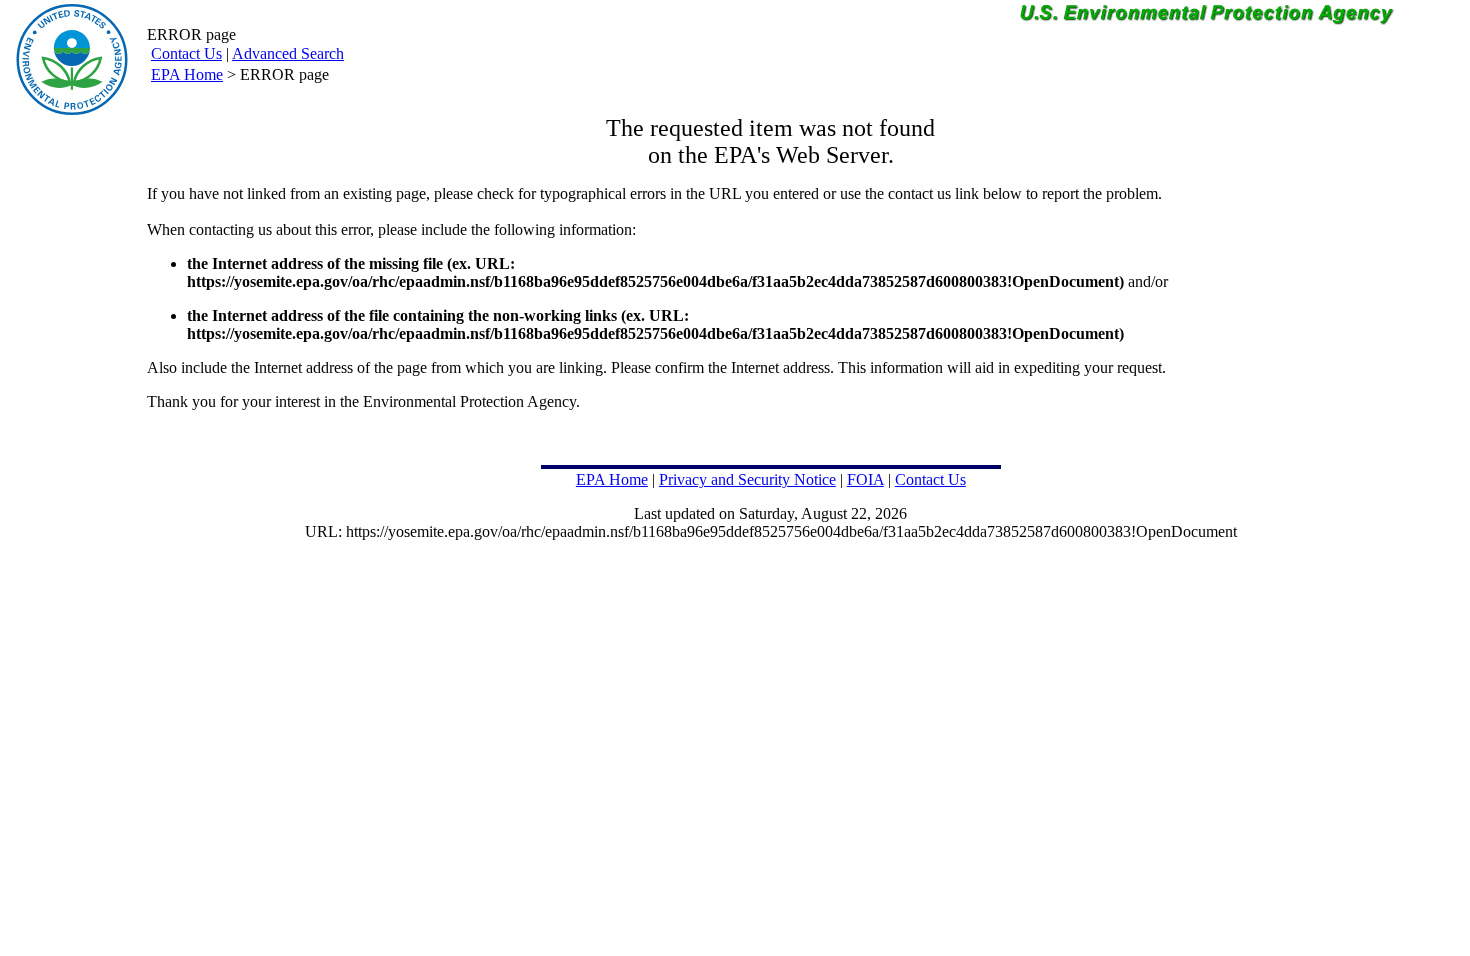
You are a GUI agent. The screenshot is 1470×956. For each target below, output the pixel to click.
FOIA (865, 479)
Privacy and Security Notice (747, 479)
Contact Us (186, 53)
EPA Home (187, 74)
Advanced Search (288, 53)
